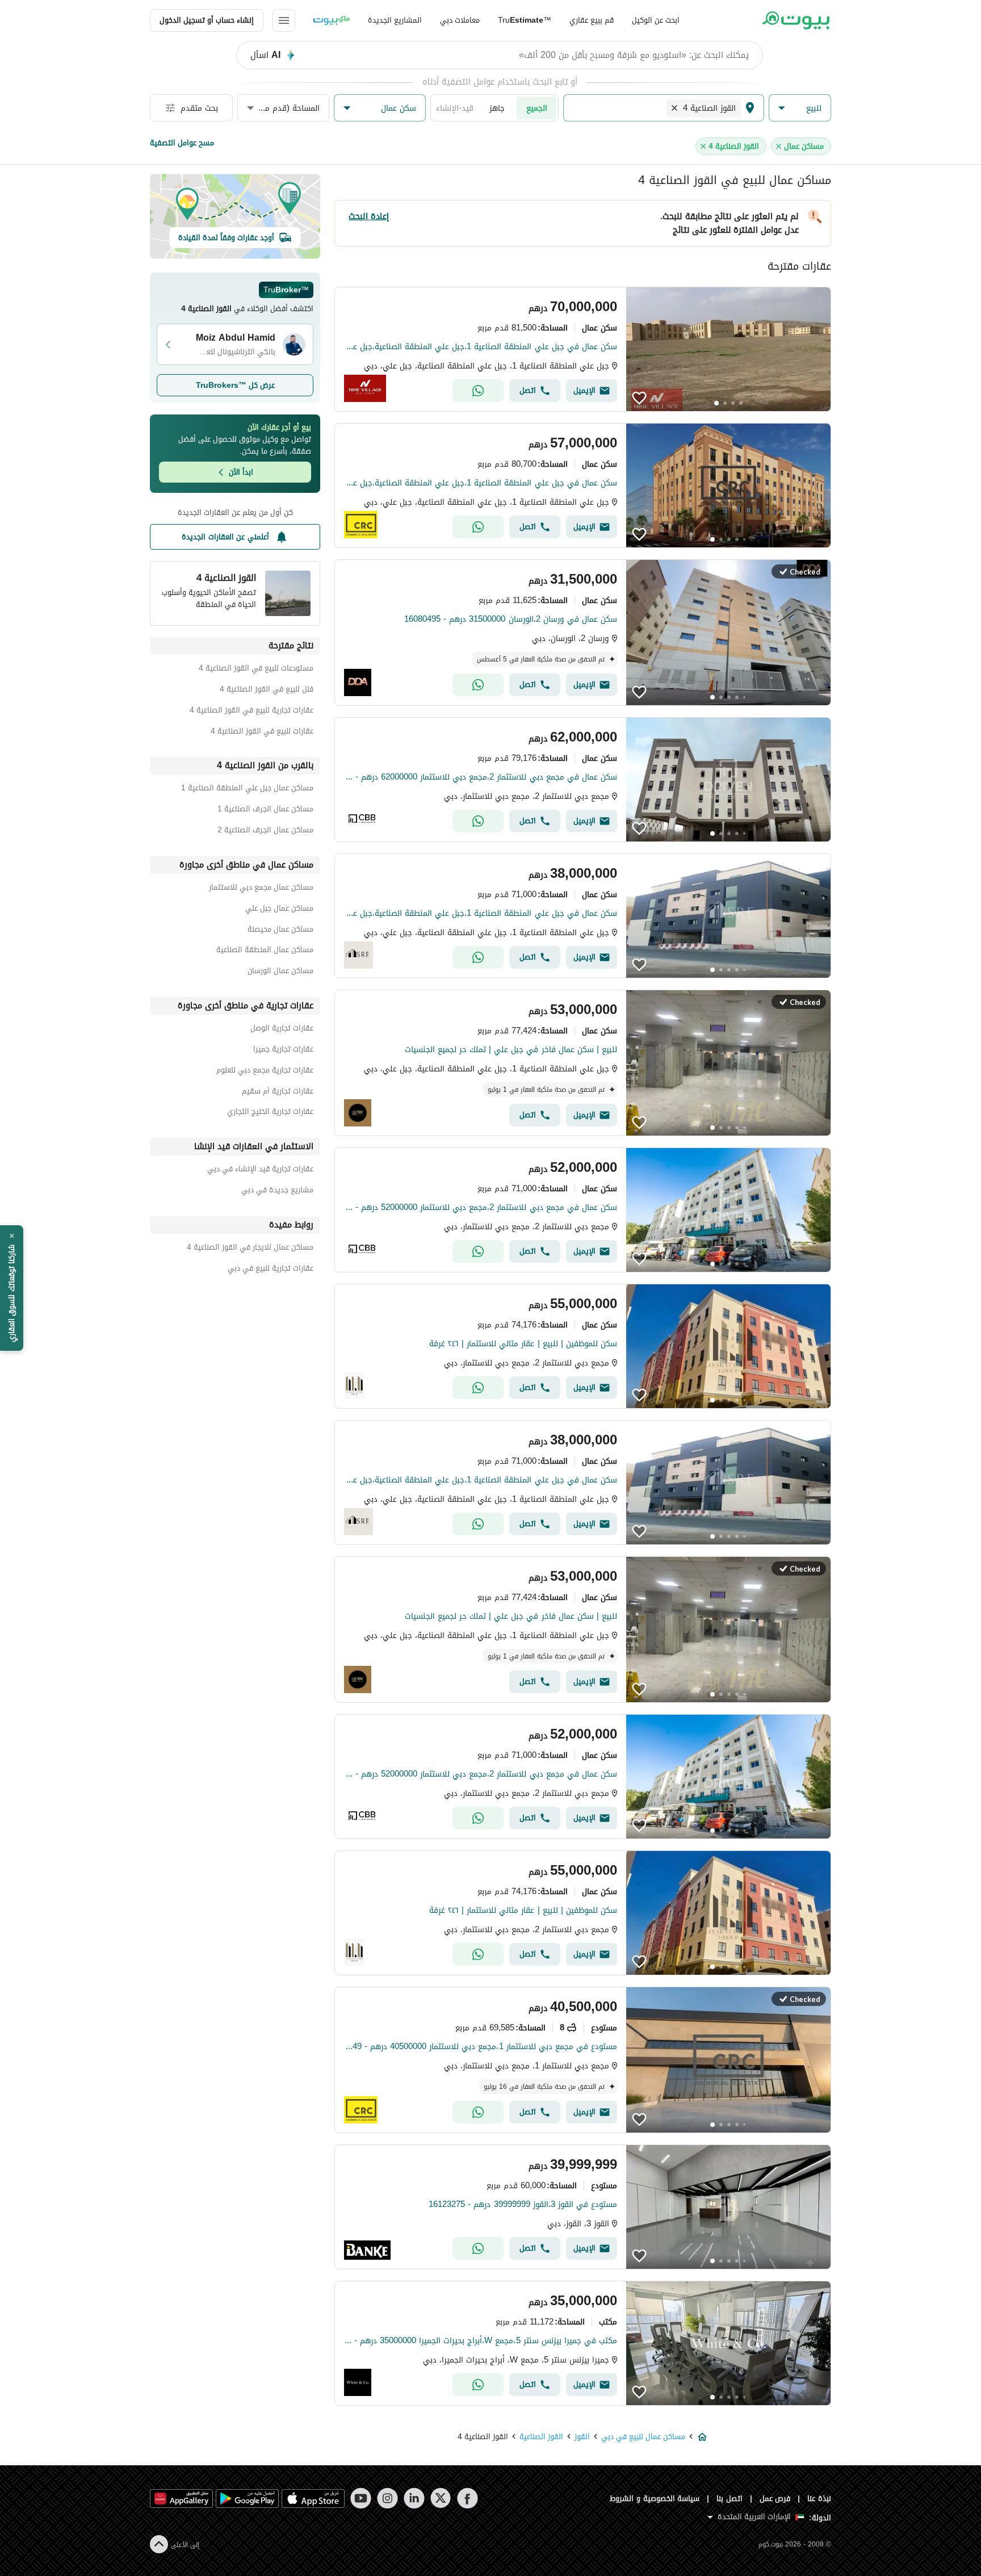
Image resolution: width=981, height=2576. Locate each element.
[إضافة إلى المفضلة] (639, 398)
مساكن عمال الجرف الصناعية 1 (265, 811)
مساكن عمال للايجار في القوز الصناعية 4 (250, 1249)
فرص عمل (775, 2498)
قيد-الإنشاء (455, 108)
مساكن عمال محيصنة (280, 931)
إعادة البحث (369, 216)
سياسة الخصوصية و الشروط (655, 2498)
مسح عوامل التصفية (182, 143)
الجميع (537, 108)
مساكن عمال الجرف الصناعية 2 (265, 832)
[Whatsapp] (478, 391)
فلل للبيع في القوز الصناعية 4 (267, 691)
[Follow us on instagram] (387, 2498)
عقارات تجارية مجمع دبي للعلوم (265, 1072)
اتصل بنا (730, 2498)
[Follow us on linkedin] (414, 2498)
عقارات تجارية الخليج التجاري (270, 1113)
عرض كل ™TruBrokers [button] (235, 385)
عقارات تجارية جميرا (283, 1051)
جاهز (497, 108)
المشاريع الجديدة (395, 20)
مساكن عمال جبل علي (279, 910)
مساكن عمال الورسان (280, 972)
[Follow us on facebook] (468, 2498)
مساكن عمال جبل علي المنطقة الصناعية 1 (247, 789)
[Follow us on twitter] (441, 2498)
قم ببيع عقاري (592, 20)
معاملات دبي (460, 20)
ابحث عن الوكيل (656, 20)
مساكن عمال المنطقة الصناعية (265, 951)
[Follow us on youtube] (361, 2498)
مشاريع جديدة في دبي (277, 1191)
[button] (800, 108)
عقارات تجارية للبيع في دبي (271, 1270)
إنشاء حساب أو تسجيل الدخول (207, 20)
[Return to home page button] (796, 20)
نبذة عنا (819, 2498)
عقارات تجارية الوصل (282, 1030)
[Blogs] (332, 20)
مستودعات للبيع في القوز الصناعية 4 (256, 670)
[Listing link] (583, 349)
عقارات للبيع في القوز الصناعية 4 (262, 733)
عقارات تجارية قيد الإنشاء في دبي (260, 1170)
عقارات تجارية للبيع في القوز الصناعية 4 (251, 712)
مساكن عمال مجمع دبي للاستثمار (261, 889)
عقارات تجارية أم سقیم (278, 1093)
